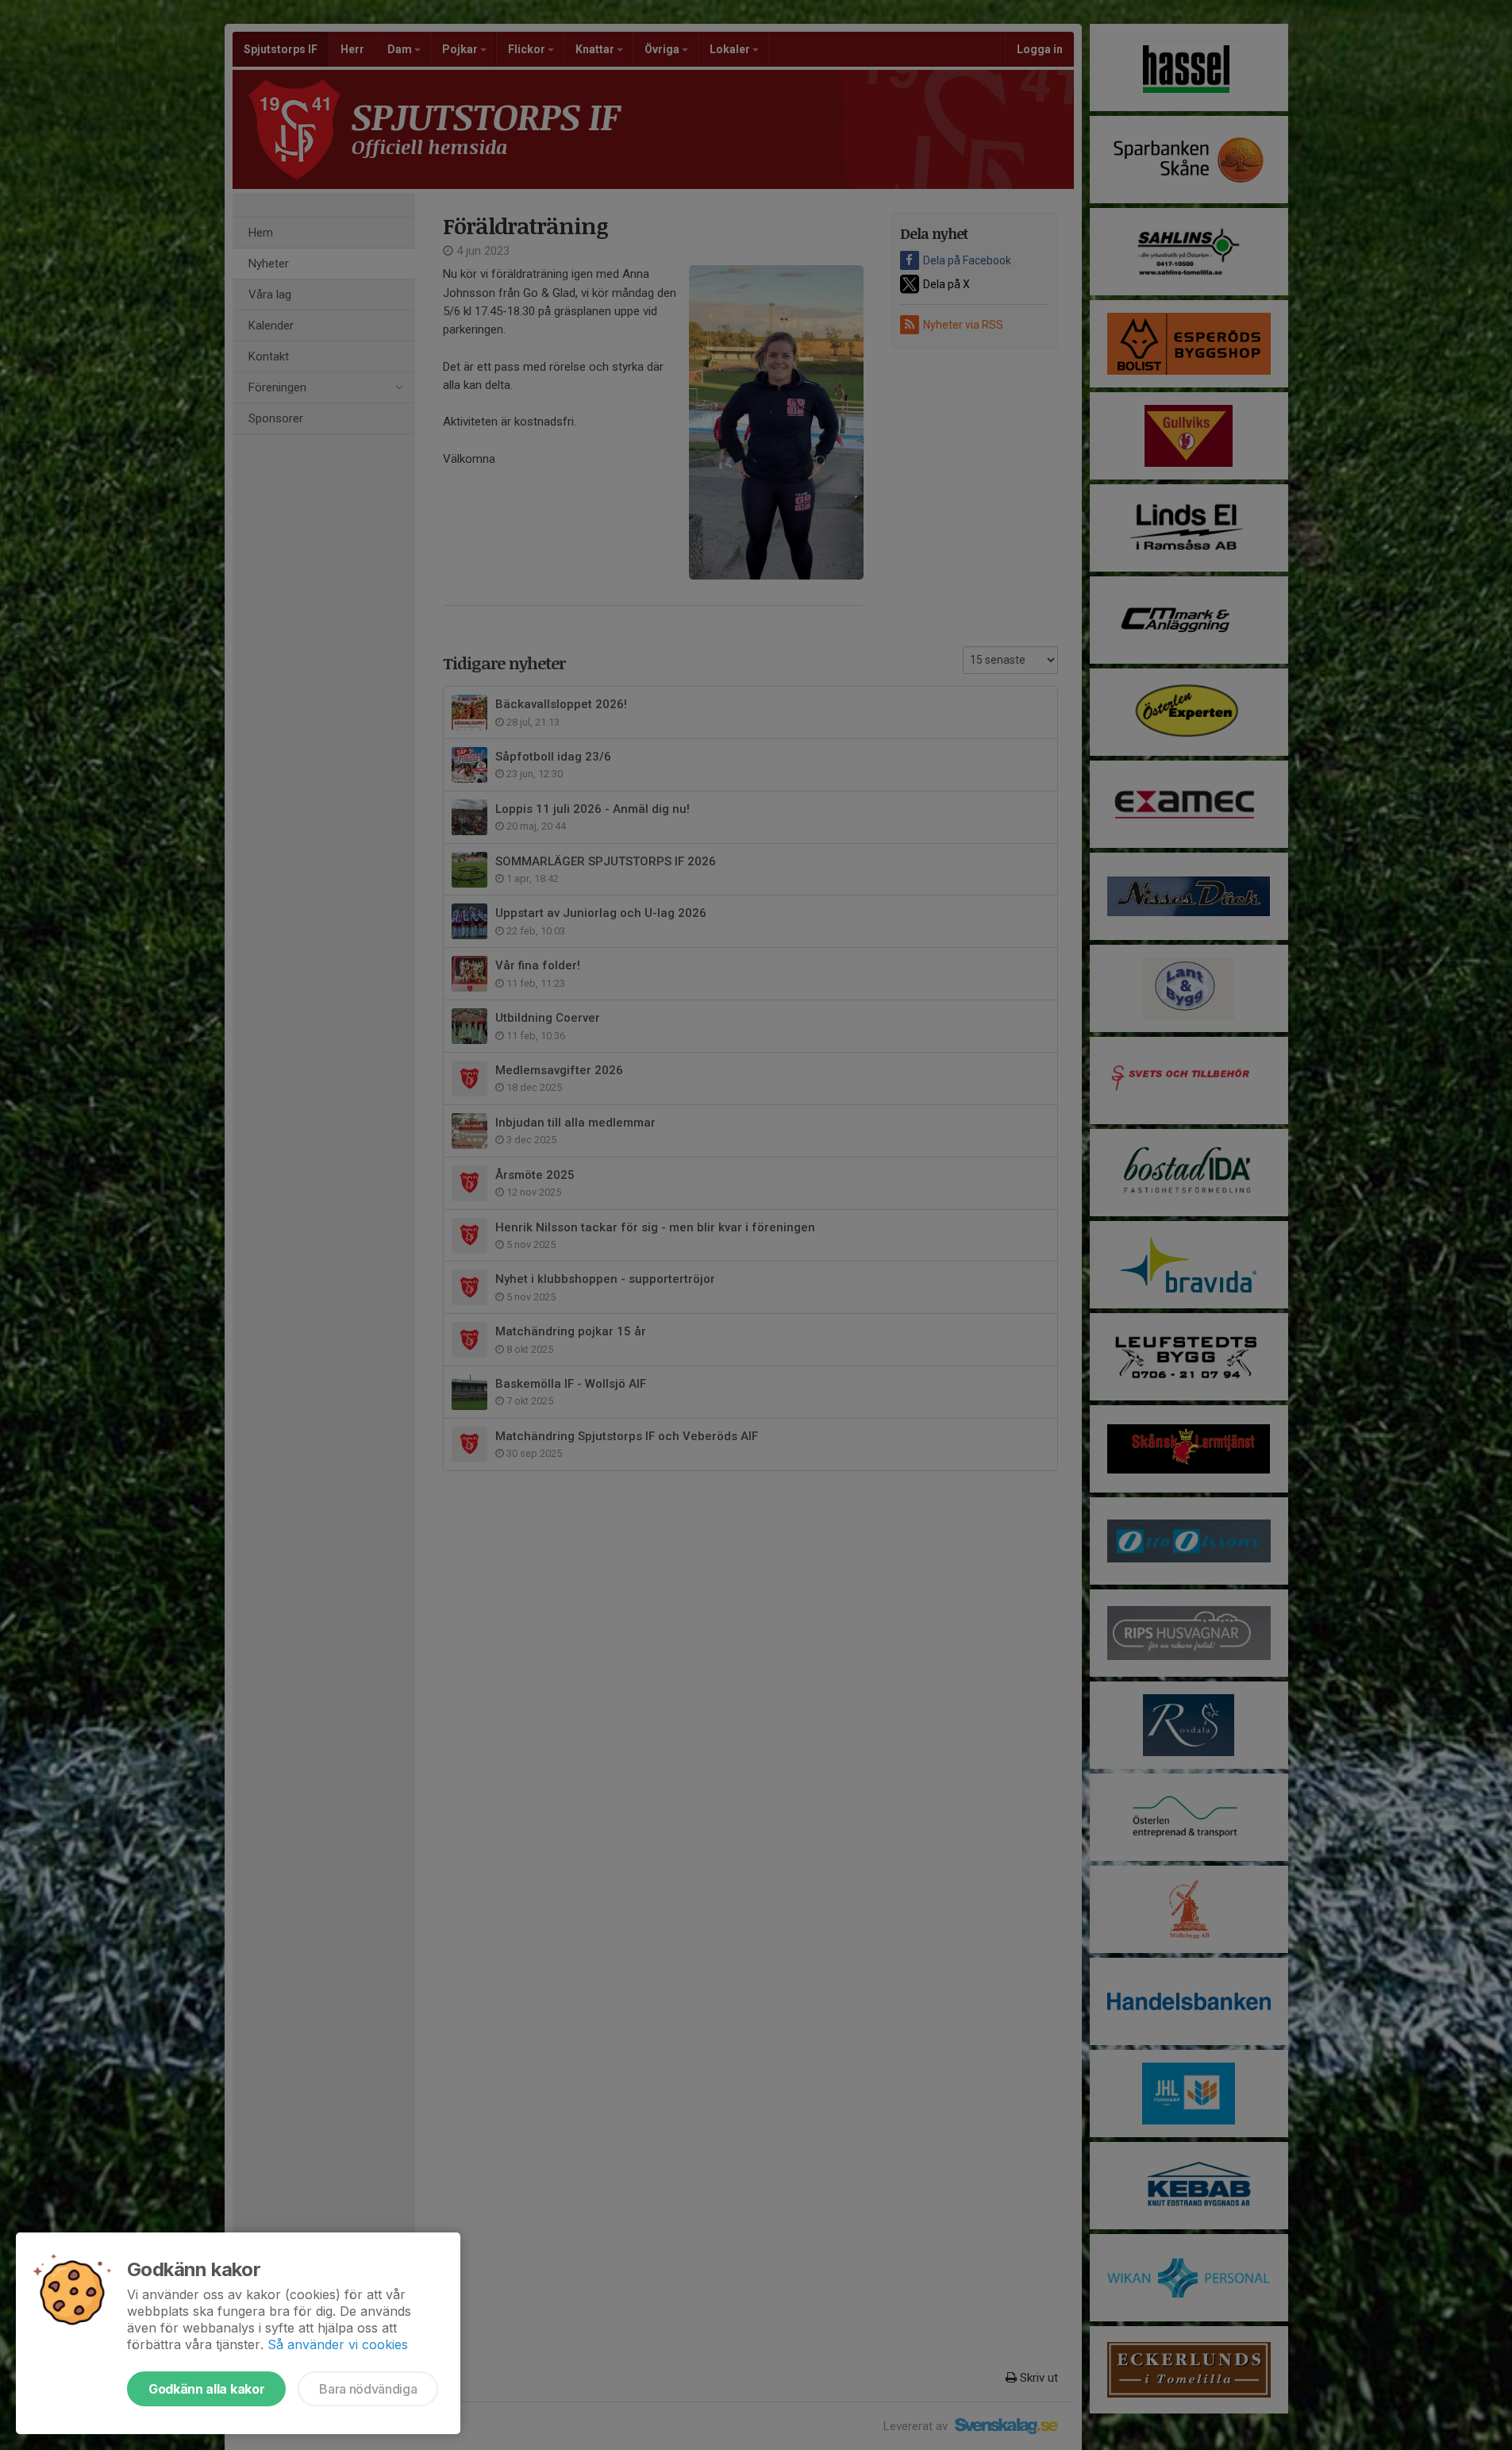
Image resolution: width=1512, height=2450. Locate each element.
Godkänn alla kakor (206, 2389)
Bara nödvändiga (368, 2389)
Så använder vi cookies (338, 2344)
